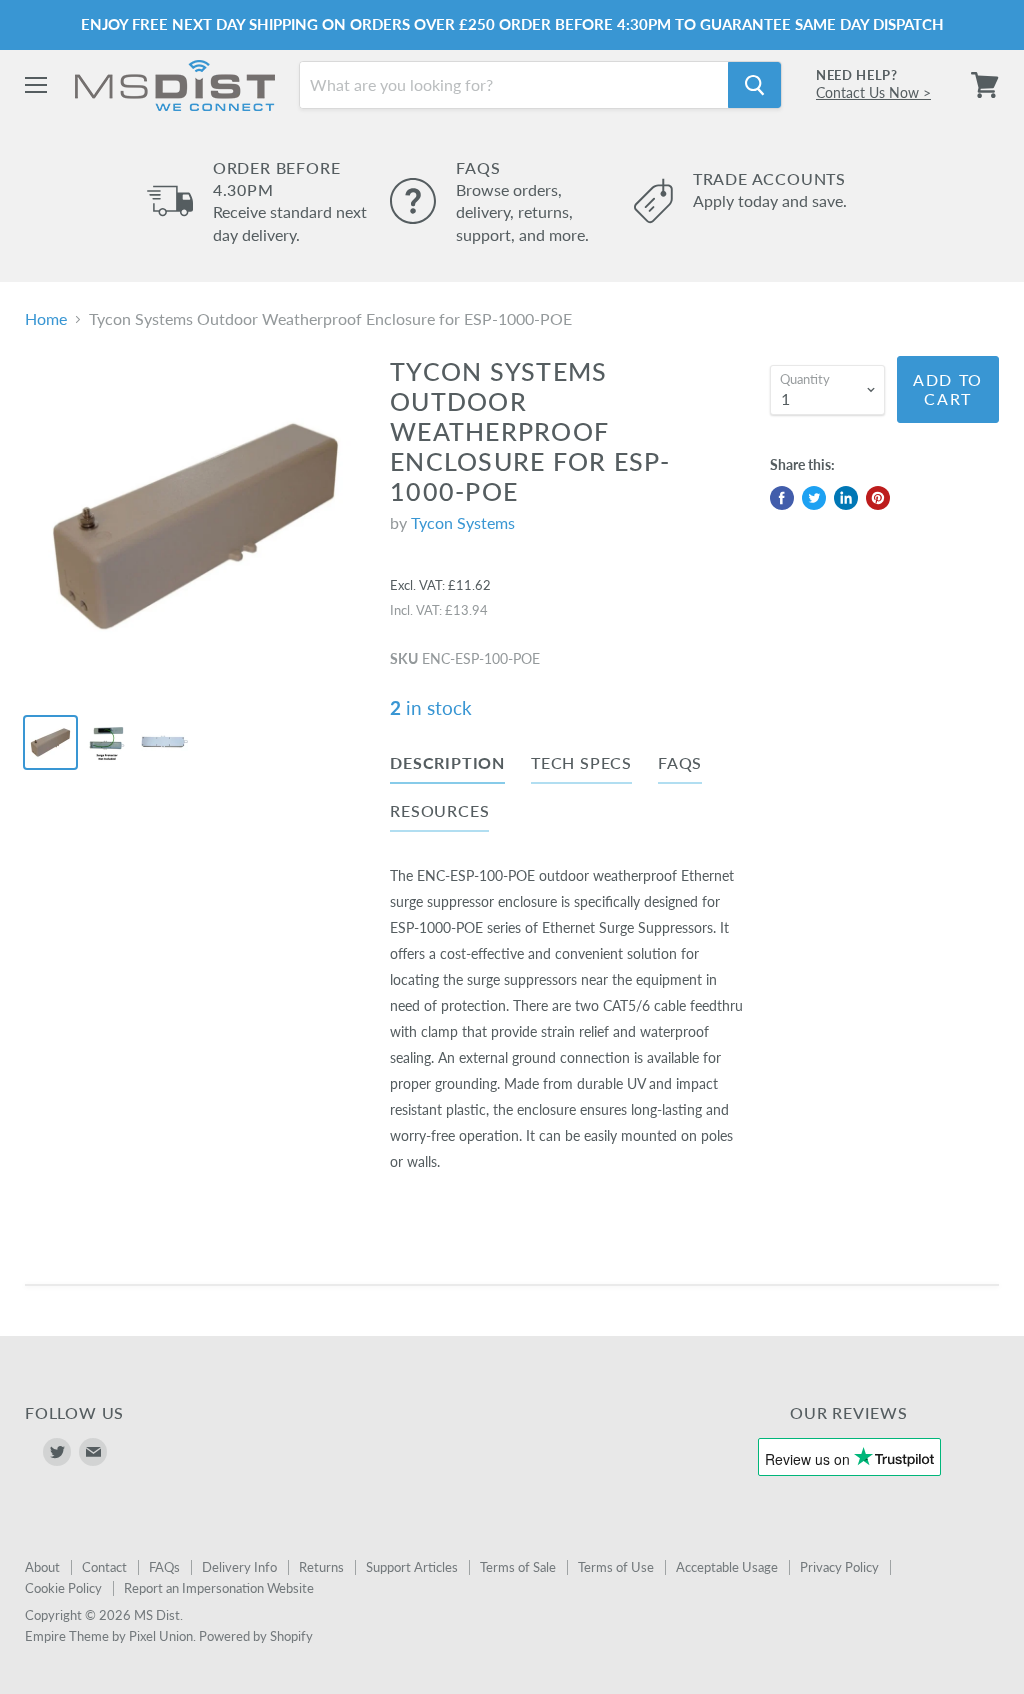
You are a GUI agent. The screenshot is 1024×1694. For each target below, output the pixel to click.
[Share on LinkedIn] (846, 498)
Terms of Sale (518, 1567)
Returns (321, 1567)
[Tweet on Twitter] (814, 498)
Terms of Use (616, 1567)
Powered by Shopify (256, 1636)
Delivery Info (239, 1567)
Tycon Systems (463, 522)
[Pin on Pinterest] (878, 498)
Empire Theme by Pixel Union (109, 1636)
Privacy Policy (839, 1567)
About (42, 1567)
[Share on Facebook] (782, 498)
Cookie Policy (63, 1588)
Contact (104, 1567)
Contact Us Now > (873, 92)
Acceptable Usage (727, 1567)
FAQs (164, 1567)
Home (46, 319)
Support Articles (412, 1567)
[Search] (754, 85)
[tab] (447, 767)
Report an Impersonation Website (219, 1588)
